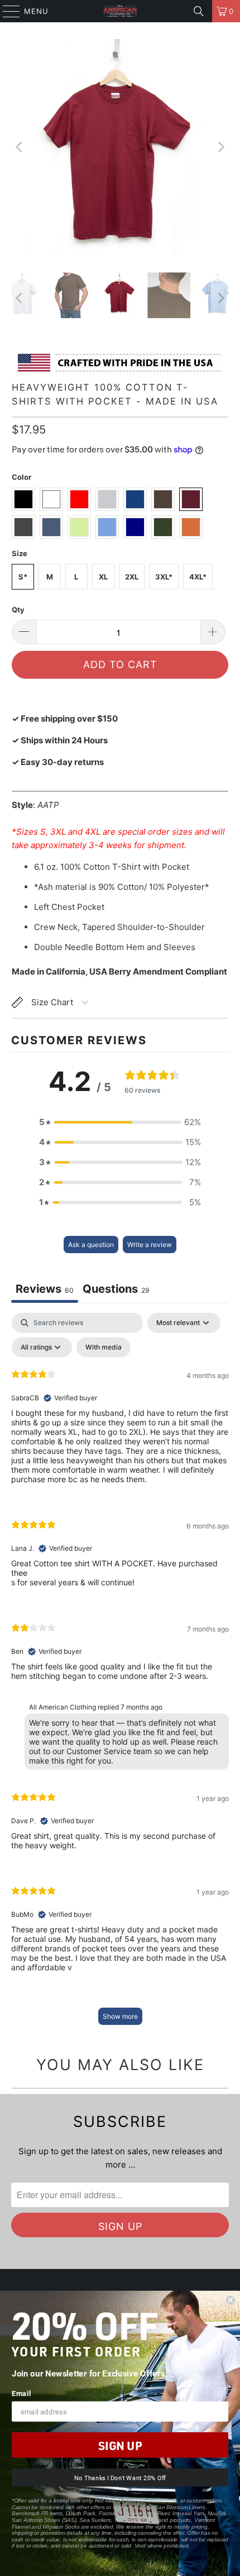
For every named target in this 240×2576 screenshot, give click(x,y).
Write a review (150, 1245)
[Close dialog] (230, 2300)
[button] (120, 1122)
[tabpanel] (120, 1674)
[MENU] (6, 11)
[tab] (116, 1290)
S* (23, 577)
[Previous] (20, 147)
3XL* (164, 577)
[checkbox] (104, 1347)
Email (21, 2393)
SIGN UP (120, 2445)
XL (103, 577)
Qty (18, 610)
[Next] (220, 147)
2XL (132, 577)
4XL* (198, 577)
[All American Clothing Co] (120, 11)
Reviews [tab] (45, 1289)
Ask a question (91, 1245)
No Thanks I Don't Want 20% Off (120, 2478)
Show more (120, 2016)
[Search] (199, 11)
